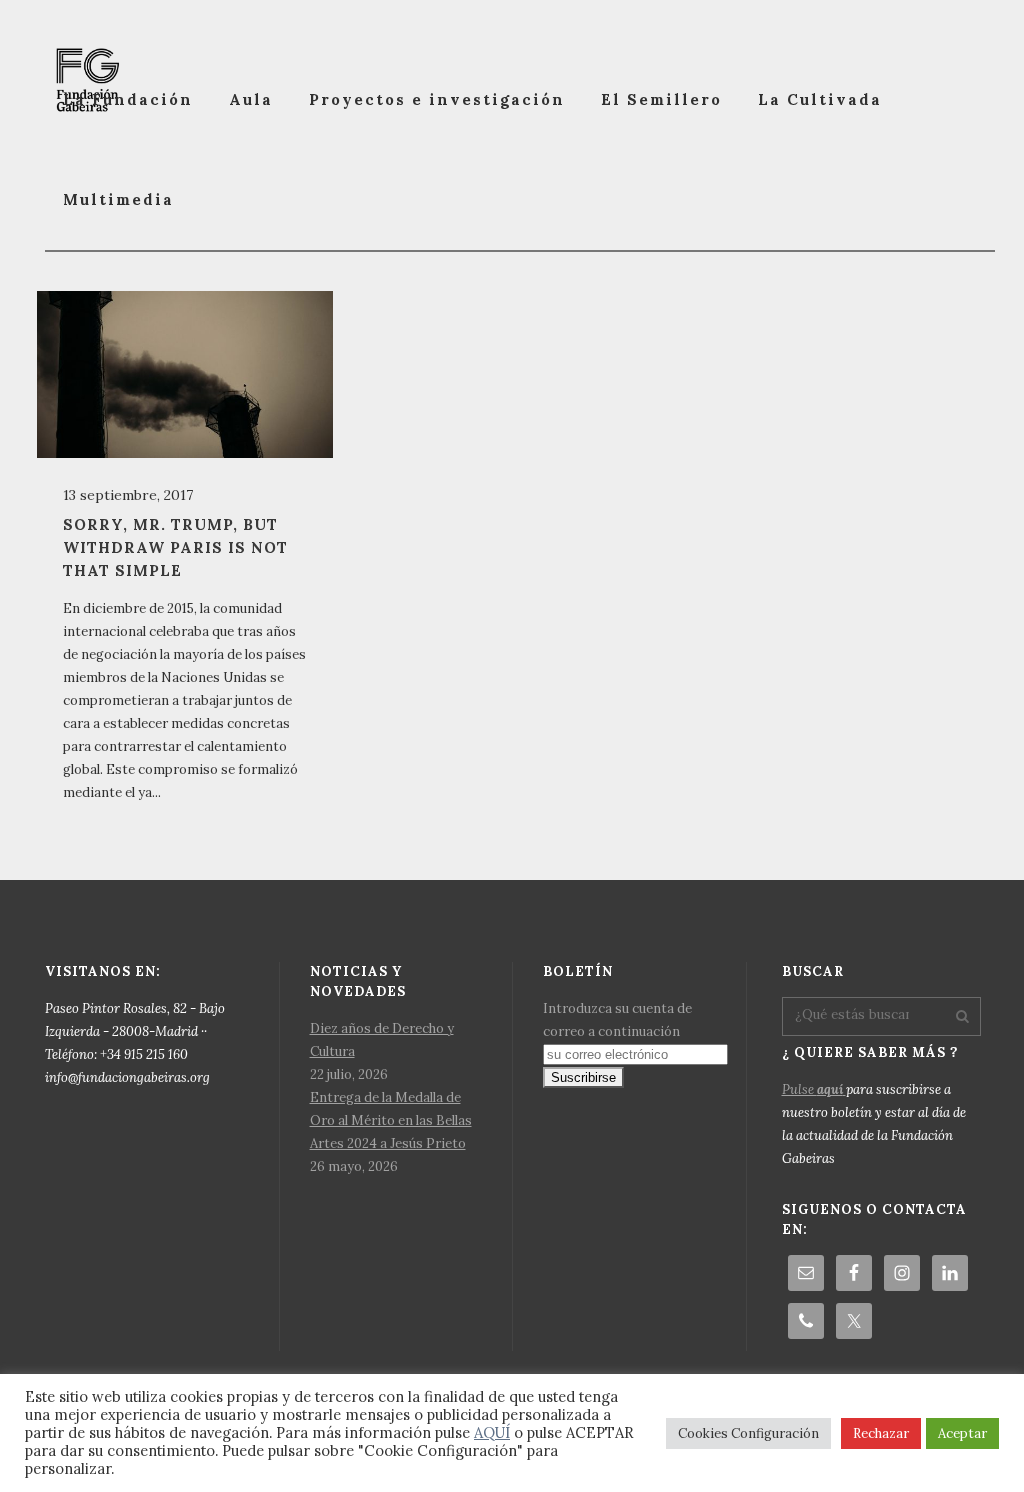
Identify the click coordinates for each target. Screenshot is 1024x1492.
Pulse (812, 1089)
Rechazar (881, 1433)
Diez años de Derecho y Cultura (382, 1040)
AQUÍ (492, 1432)
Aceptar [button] (962, 1433)
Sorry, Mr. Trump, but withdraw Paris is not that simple (175, 547)
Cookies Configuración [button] (748, 1433)
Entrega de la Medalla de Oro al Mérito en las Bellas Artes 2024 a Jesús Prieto (391, 1120)
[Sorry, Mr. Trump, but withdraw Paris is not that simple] (185, 374)
